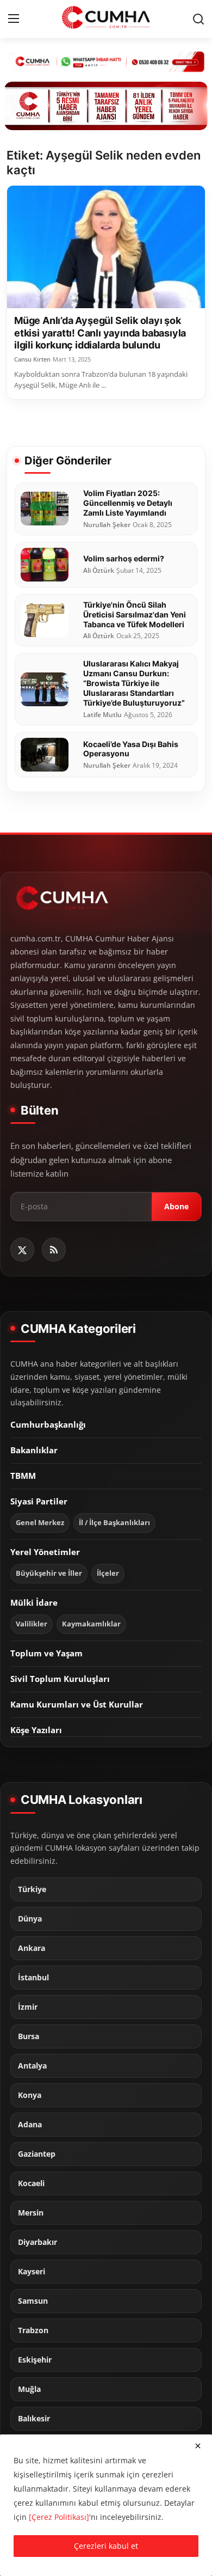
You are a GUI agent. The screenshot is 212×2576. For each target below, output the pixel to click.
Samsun (33, 2301)
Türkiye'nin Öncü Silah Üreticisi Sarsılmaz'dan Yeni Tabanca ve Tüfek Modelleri (135, 614)
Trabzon (33, 2330)
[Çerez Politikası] (59, 2517)
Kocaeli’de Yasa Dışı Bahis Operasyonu (131, 749)
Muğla (29, 2389)
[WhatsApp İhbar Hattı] (106, 61)
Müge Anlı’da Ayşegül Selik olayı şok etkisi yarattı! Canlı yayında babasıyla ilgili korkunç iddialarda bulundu (100, 333)
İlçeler (108, 1573)
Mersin (31, 2213)
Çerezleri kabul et (106, 2546)
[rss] (54, 1250)
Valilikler (32, 1624)
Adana (30, 2125)
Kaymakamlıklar (91, 1624)
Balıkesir (34, 2419)
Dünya (30, 1919)
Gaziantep (37, 2154)
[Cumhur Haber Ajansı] (106, 106)
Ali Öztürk (99, 571)
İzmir (28, 2007)
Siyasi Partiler (39, 1501)
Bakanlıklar (34, 1450)
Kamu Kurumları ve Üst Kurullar (77, 1704)
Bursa (29, 2036)
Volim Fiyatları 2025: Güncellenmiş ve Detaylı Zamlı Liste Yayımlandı (128, 503)
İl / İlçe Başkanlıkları (114, 1523)
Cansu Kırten (32, 359)
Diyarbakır (38, 2242)
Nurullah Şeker (107, 525)
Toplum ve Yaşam (46, 1653)
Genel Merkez (40, 1523)
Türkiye (32, 1889)
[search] (198, 19)
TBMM (23, 1476)
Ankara (32, 1948)
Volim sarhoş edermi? (124, 558)
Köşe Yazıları (36, 1730)
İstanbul (33, 1978)
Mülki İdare (34, 1602)
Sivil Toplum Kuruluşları (60, 1679)
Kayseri (32, 2272)
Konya (30, 2095)
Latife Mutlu (102, 715)
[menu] (14, 19)
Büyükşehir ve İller (49, 1573)
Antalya (32, 2066)
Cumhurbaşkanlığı (48, 1424)
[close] (198, 2446)
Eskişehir (35, 2360)
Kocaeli (31, 2183)
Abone (176, 1206)
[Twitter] (22, 1250)
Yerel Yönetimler (45, 1552)
